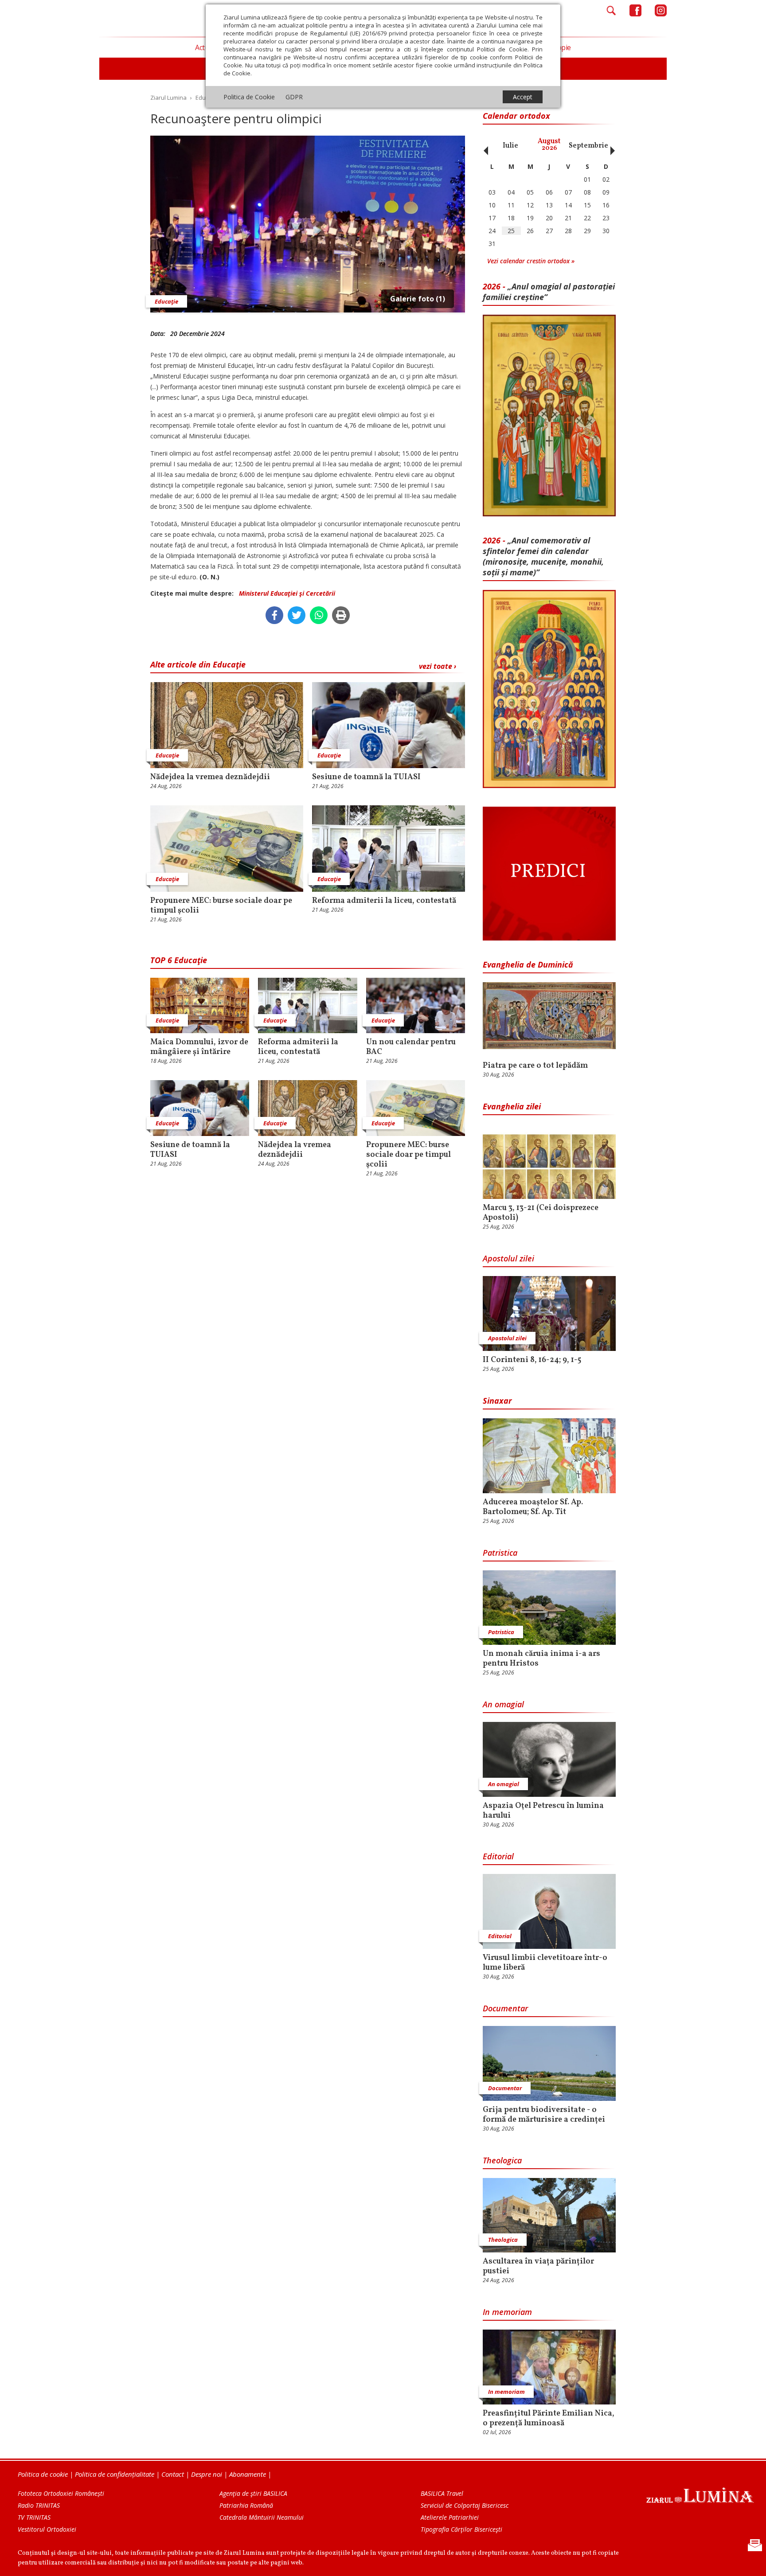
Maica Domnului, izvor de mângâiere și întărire (199, 1047)
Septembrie (588, 146)
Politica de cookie (43, 2474)
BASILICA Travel (442, 2493)
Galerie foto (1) (418, 299)
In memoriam (507, 2312)
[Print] (341, 615)
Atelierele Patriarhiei (450, 2517)
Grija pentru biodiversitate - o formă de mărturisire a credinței (544, 2115)
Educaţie (166, 301)
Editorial (498, 1856)
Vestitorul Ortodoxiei (47, 2529)
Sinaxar (497, 1401)
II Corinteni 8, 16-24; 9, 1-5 (532, 1360)
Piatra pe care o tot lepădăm (535, 1066)
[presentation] (484, 146)
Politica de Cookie (249, 97)
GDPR (294, 97)
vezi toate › (438, 666)
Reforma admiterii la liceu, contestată (384, 901)
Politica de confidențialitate (115, 2474)
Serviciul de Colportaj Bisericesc (465, 2505)
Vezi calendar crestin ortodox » (531, 261)
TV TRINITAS (34, 2517)
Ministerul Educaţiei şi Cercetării (287, 593)
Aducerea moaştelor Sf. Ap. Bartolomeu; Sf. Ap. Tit (533, 1507)
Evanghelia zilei (512, 1106)
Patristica (500, 1553)
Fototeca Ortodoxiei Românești (61, 2493)
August (549, 145)
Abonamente (248, 2474)
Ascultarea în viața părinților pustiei (538, 2267)
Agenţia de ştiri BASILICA (253, 2493)
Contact (173, 2474)
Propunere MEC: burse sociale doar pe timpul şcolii (221, 906)
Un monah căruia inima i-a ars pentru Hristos (541, 1659)
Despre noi (207, 2474)
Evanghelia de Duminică (528, 964)
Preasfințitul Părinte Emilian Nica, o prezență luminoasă (549, 2419)
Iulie (510, 146)
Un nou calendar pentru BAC (411, 1047)
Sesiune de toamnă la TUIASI (366, 777)
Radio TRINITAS (39, 2505)
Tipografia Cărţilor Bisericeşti (461, 2529)
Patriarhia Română (246, 2505)
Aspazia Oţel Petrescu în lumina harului (543, 1811)
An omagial (503, 1704)
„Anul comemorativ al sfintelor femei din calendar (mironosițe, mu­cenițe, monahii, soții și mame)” (543, 556)
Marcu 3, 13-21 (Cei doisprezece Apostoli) (541, 1213)
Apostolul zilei (508, 1258)
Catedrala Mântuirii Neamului (262, 2517)
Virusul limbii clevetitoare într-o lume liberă (545, 1963)
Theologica (502, 2160)
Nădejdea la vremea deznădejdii (210, 777)
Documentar (505, 2008)
